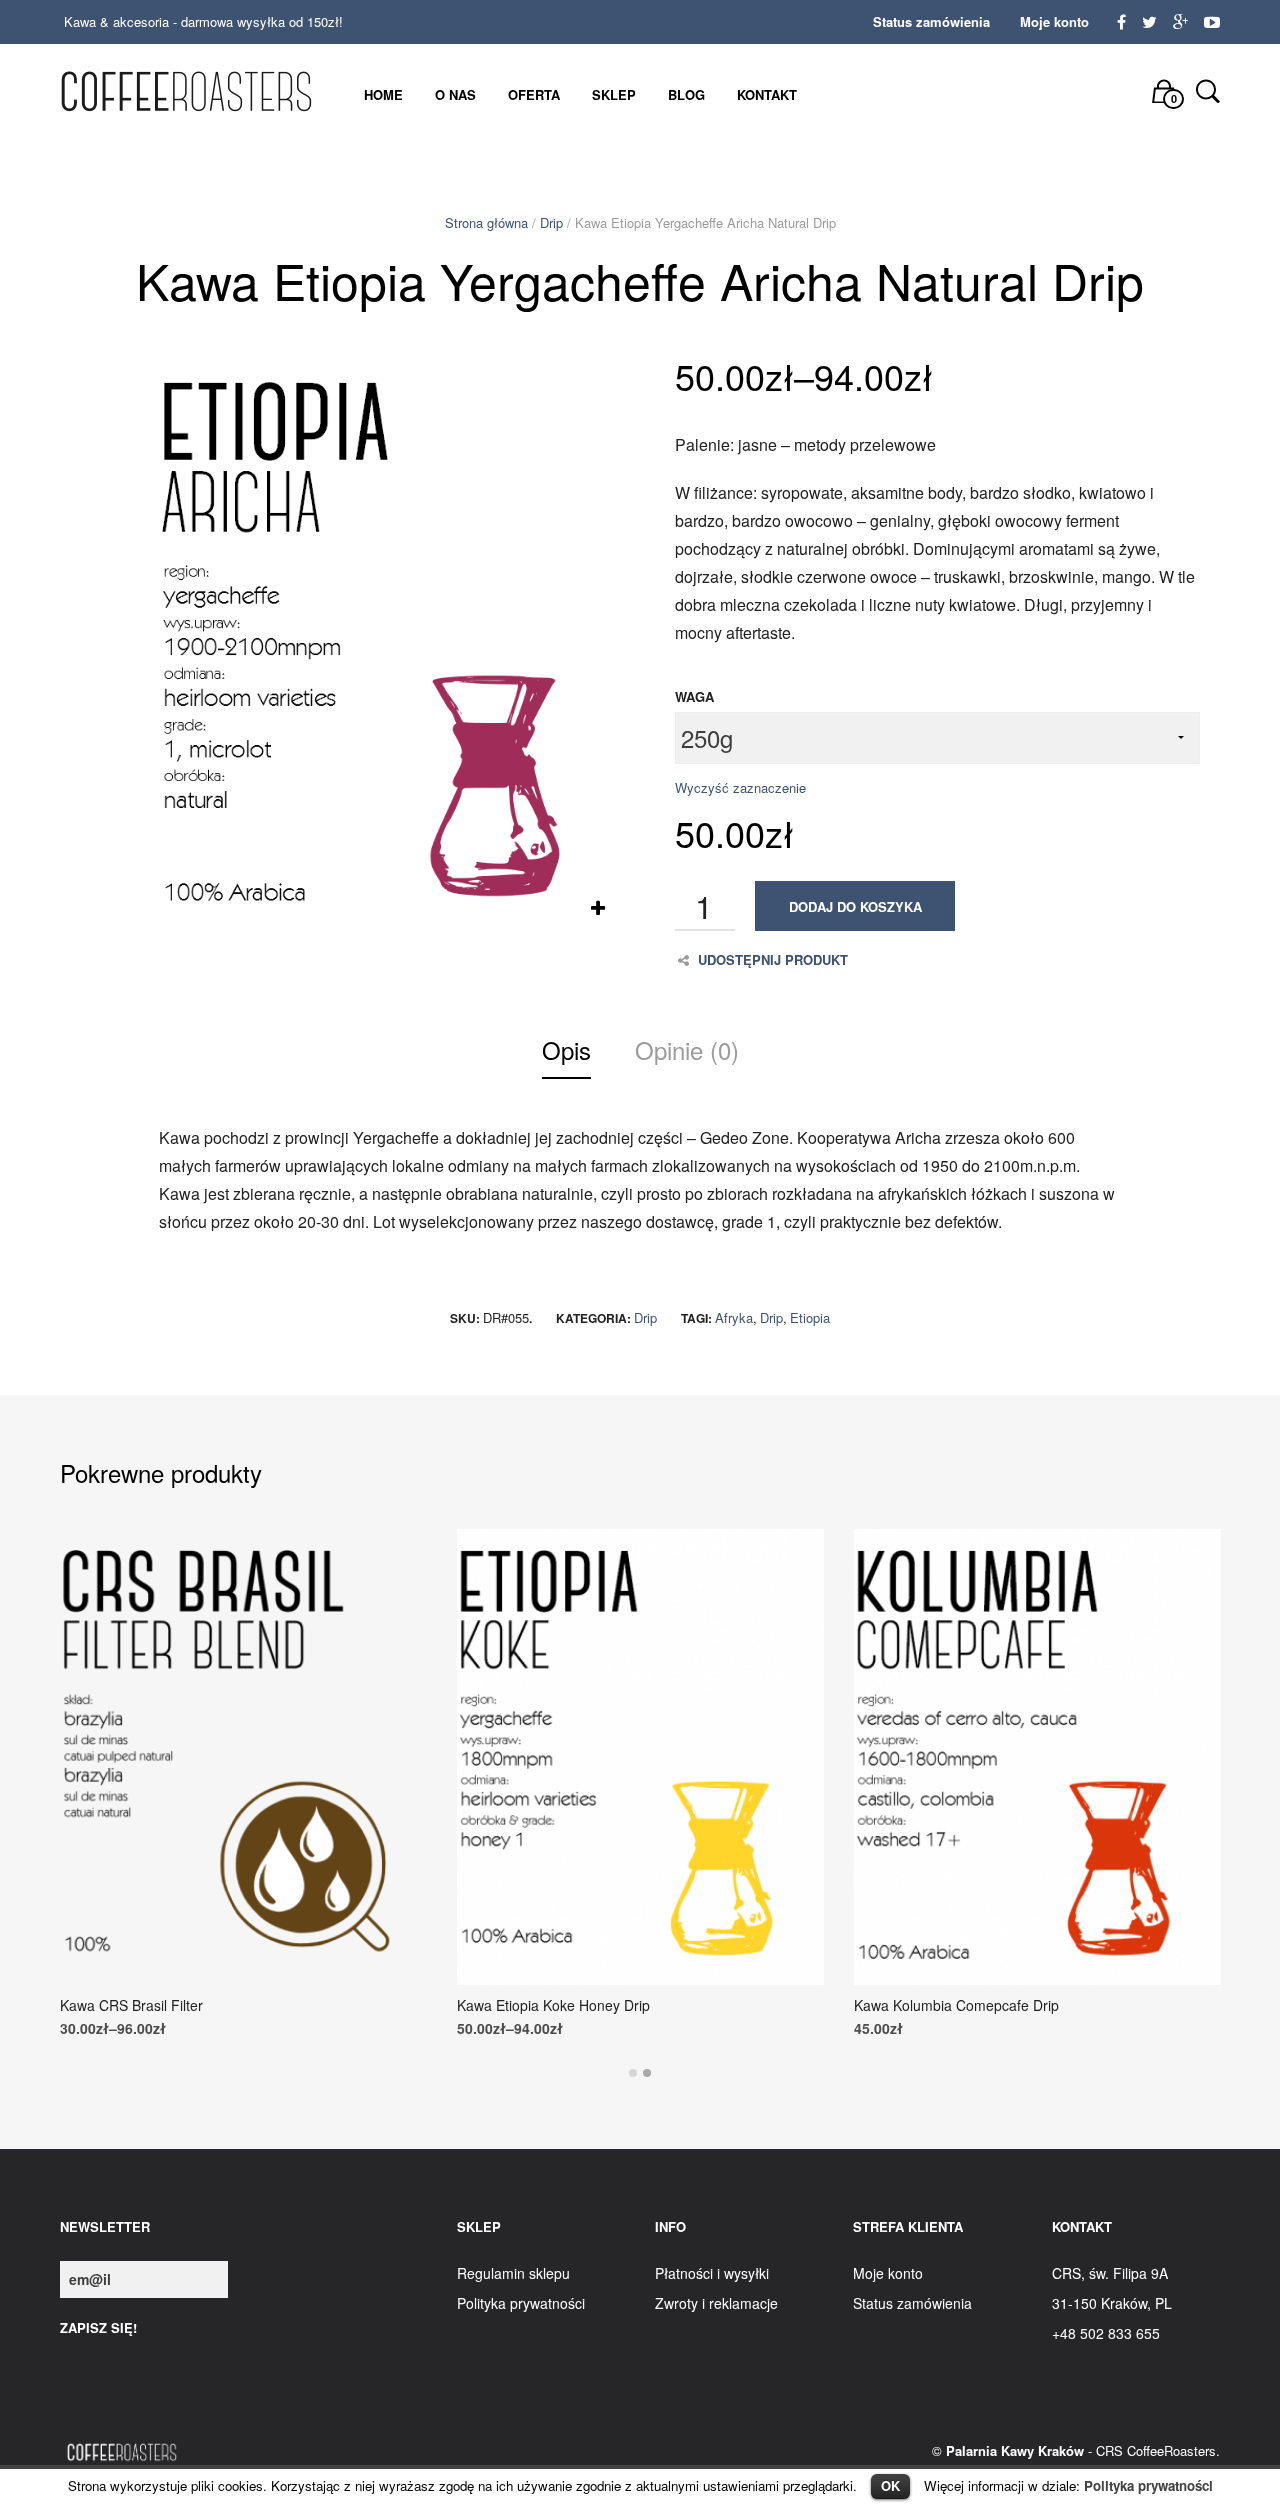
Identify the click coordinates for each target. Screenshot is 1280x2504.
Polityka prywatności (1148, 2485)
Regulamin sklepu (513, 2273)
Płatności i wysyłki (712, 2273)
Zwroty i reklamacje (716, 2303)
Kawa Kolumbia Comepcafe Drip (956, 2005)
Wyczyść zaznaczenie (740, 787)
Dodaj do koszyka (855, 906)
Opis (566, 1049)
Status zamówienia (931, 21)
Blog (686, 94)
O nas (455, 94)
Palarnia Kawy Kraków (1015, 2450)
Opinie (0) (687, 1049)
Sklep (614, 94)
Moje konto (1054, 21)
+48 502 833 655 (1106, 2333)
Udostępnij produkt (773, 960)
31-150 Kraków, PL (1112, 2303)
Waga (694, 696)
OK (890, 2485)
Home (383, 94)
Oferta (534, 94)
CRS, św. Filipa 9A (1110, 2273)
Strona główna (486, 222)
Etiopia (810, 1317)
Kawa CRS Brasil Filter (131, 2005)
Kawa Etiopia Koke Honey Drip (553, 2005)
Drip (551, 222)
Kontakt (767, 94)
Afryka (734, 1317)
